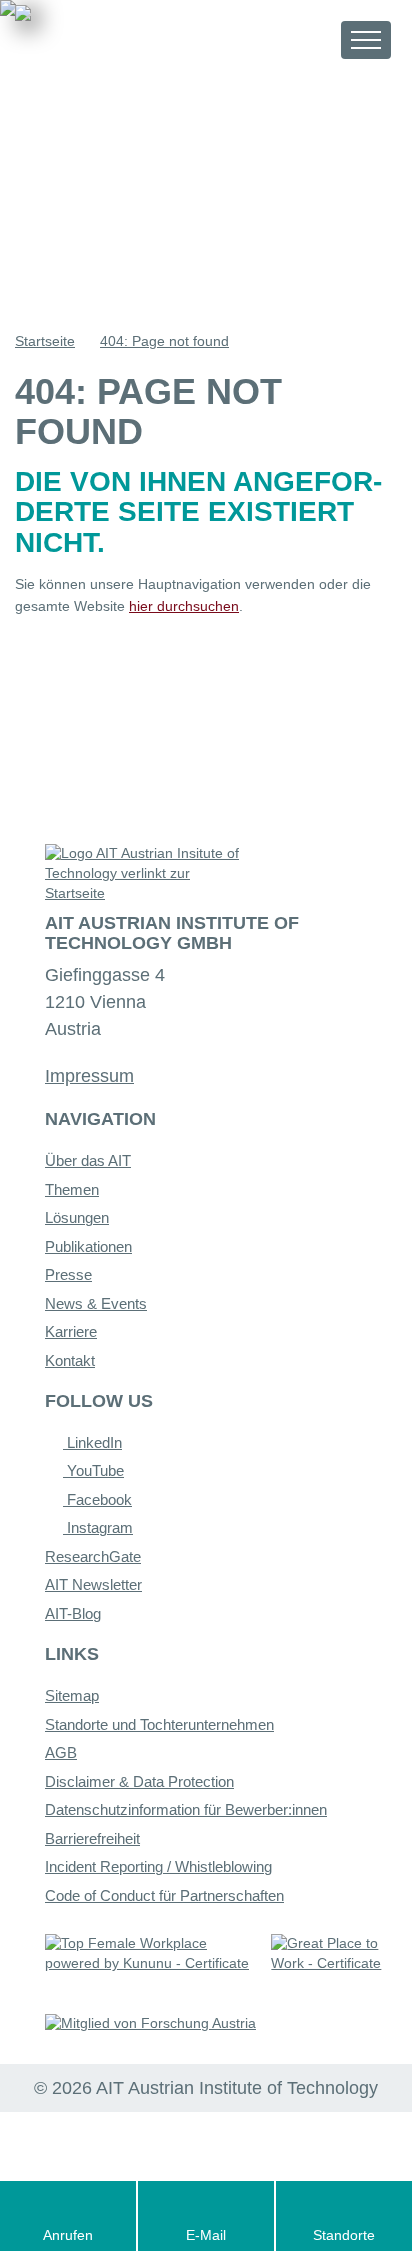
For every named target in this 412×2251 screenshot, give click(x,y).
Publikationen (88, 1246)
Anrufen (68, 2235)
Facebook (97, 1499)
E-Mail (206, 2235)
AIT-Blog (73, 1613)
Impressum (89, 1076)
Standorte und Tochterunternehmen (159, 1724)
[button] (307, 39)
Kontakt (70, 1360)
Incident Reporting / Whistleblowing (158, 1866)
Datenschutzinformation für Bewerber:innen (186, 1809)
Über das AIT (88, 1160)
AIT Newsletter (93, 1584)
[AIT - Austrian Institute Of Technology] (126, 38)
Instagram (98, 1527)
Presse (68, 1274)
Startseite (45, 341)
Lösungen (77, 1217)
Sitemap (72, 1695)
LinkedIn (92, 1442)
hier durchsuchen (184, 606)
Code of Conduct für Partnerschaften (164, 1895)
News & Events (96, 1303)
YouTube (93, 1470)
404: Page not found (164, 341)
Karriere (71, 1331)
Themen (72, 1189)
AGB (61, 1752)
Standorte (344, 2235)
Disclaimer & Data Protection (139, 1781)
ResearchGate (93, 1556)
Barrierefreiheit (92, 1838)
